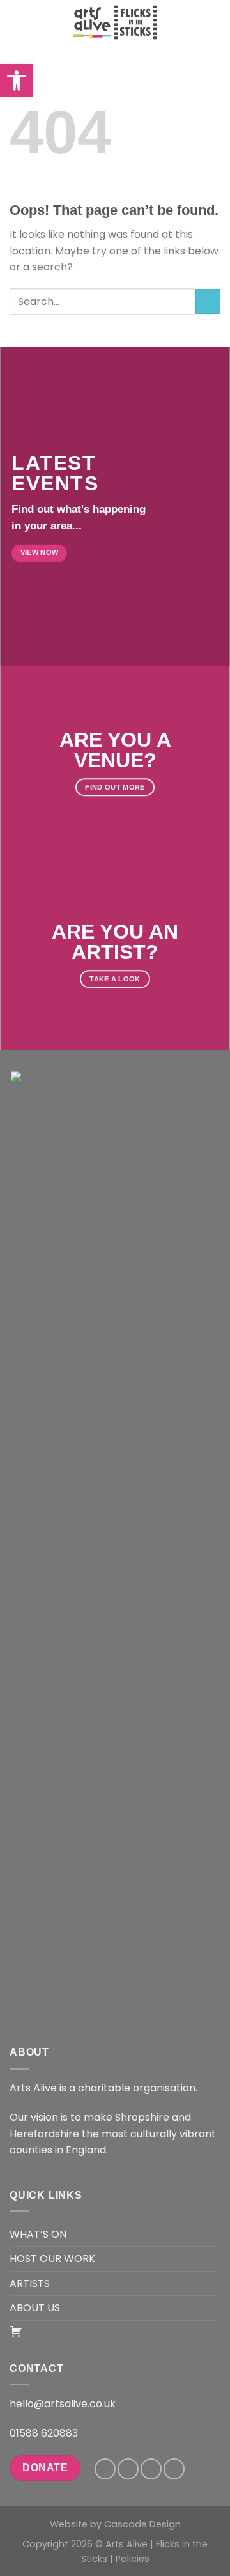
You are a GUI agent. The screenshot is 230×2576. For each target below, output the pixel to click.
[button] (17, 81)
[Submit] (208, 301)
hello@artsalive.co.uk (63, 2404)
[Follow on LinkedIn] (151, 2469)
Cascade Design (142, 2524)
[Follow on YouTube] (174, 2469)
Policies (133, 2559)
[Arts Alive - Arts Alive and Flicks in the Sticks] (115, 22)
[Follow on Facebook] (105, 2469)
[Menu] (17, 22)
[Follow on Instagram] (128, 2469)
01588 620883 (44, 2433)
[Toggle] (215, 2234)
